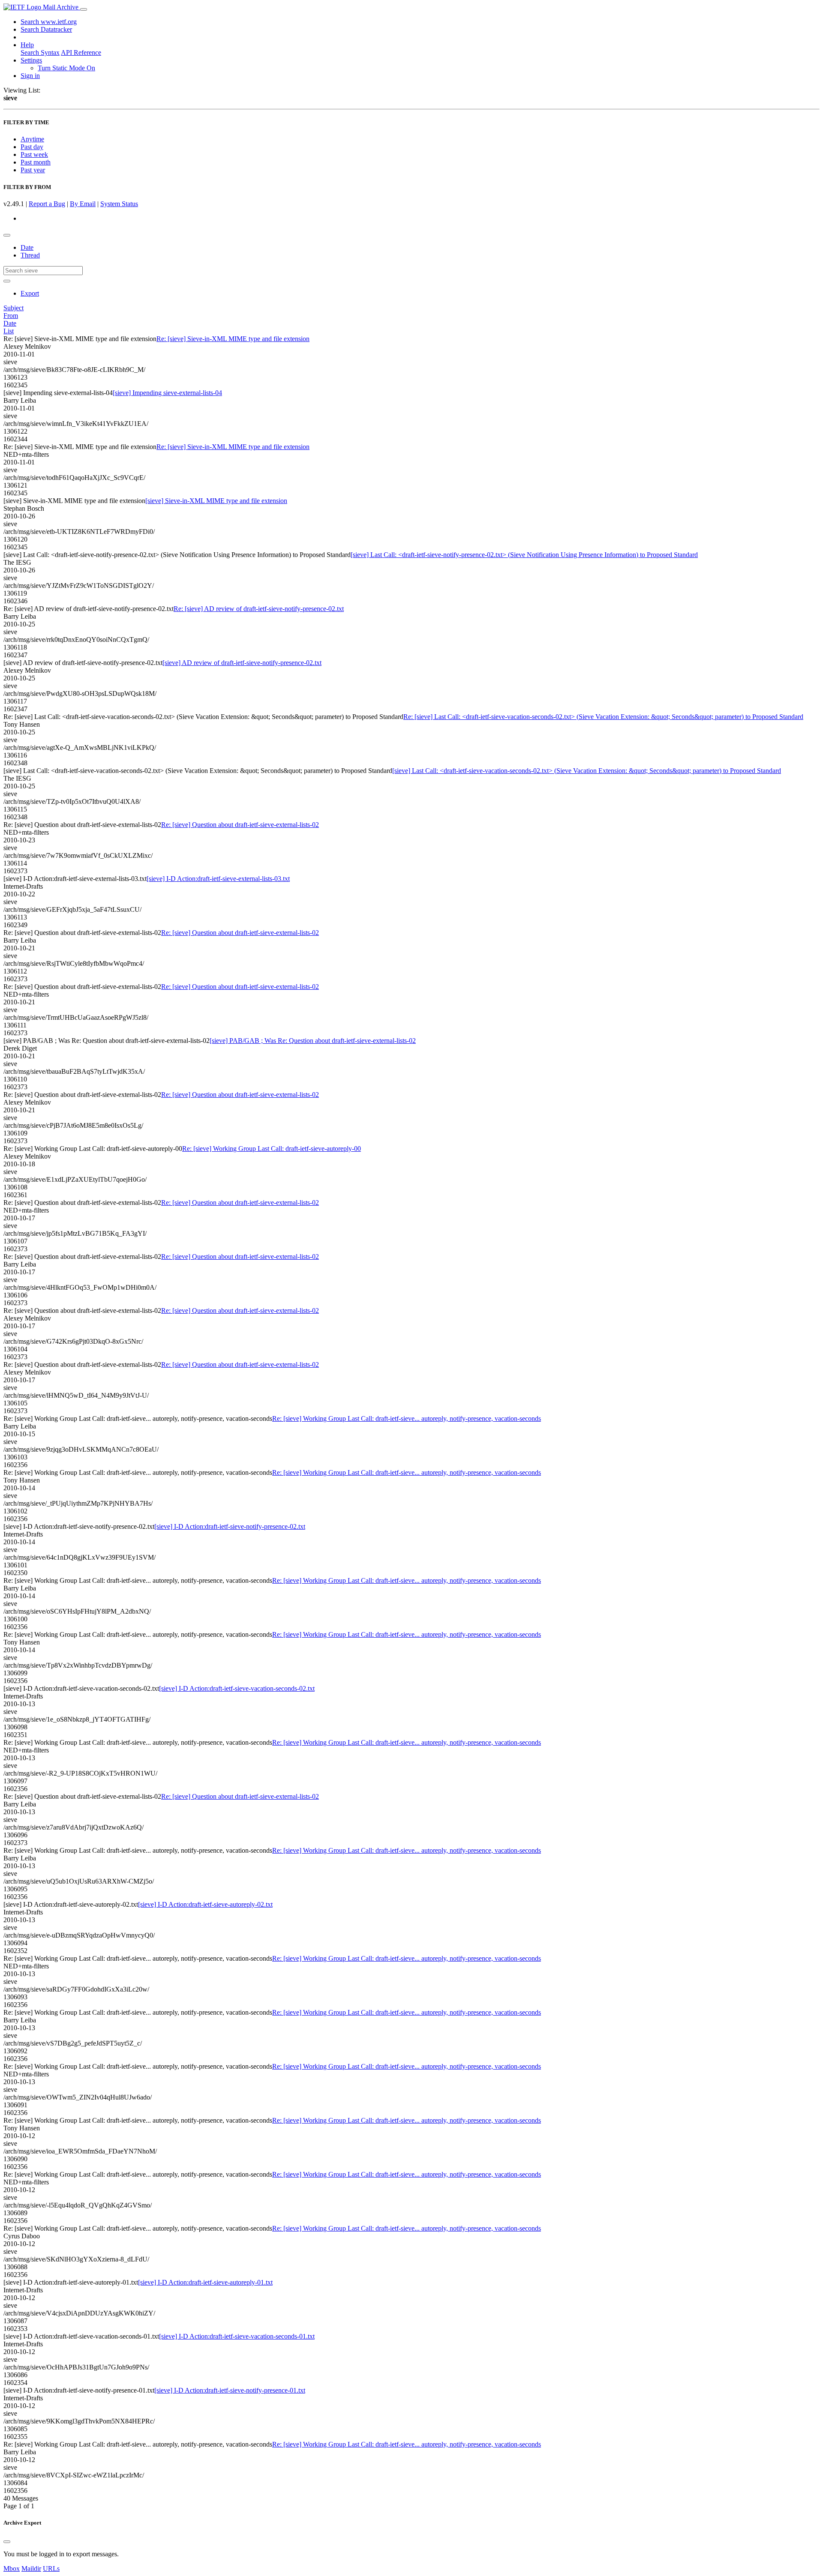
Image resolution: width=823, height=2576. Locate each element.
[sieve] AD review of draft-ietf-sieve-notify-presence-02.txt (242, 663)
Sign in (30, 76)
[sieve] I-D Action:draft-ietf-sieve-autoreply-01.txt (205, 2282)
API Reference (81, 52)
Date (27, 247)
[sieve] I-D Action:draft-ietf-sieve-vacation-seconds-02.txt (237, 1688)
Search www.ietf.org (49, 22)
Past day (32, 147)
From (11, 316)
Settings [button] (31, 60)
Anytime (32, 139)
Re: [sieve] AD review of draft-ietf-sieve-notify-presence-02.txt (259, 609)
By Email (83, 204)
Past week (34, 154)
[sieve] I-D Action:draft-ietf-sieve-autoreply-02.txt (205, 1904)
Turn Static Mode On (66, 68)
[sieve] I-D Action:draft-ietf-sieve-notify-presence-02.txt (230, 1526)
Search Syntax (40, 52)
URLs (51, 2569)
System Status (119, 204)
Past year (33, 170)
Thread (30, 255)
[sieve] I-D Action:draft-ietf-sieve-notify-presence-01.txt (230, 2390)
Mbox (12, 2569)
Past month (36, 162)
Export (30, 293)
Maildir (31, 2569)
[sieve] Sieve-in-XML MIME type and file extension (216, 501)
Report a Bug (47, 204)
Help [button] (27, 45)
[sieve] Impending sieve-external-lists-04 (167, 393)
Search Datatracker (46, 29)
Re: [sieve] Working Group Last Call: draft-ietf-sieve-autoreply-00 (272, 1149)
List (9, 331)
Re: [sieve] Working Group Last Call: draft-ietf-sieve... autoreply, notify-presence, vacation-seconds (407, 1418)
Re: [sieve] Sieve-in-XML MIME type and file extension (233, 339)
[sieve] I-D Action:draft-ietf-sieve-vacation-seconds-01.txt (237, 2336)
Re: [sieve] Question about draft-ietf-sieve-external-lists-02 (240, 825)
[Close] (7, 2542)
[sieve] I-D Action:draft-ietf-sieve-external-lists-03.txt (218, 879)
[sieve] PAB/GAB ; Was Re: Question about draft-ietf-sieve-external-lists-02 (313, 1041)
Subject (14, 308)
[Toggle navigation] (84, 9)
